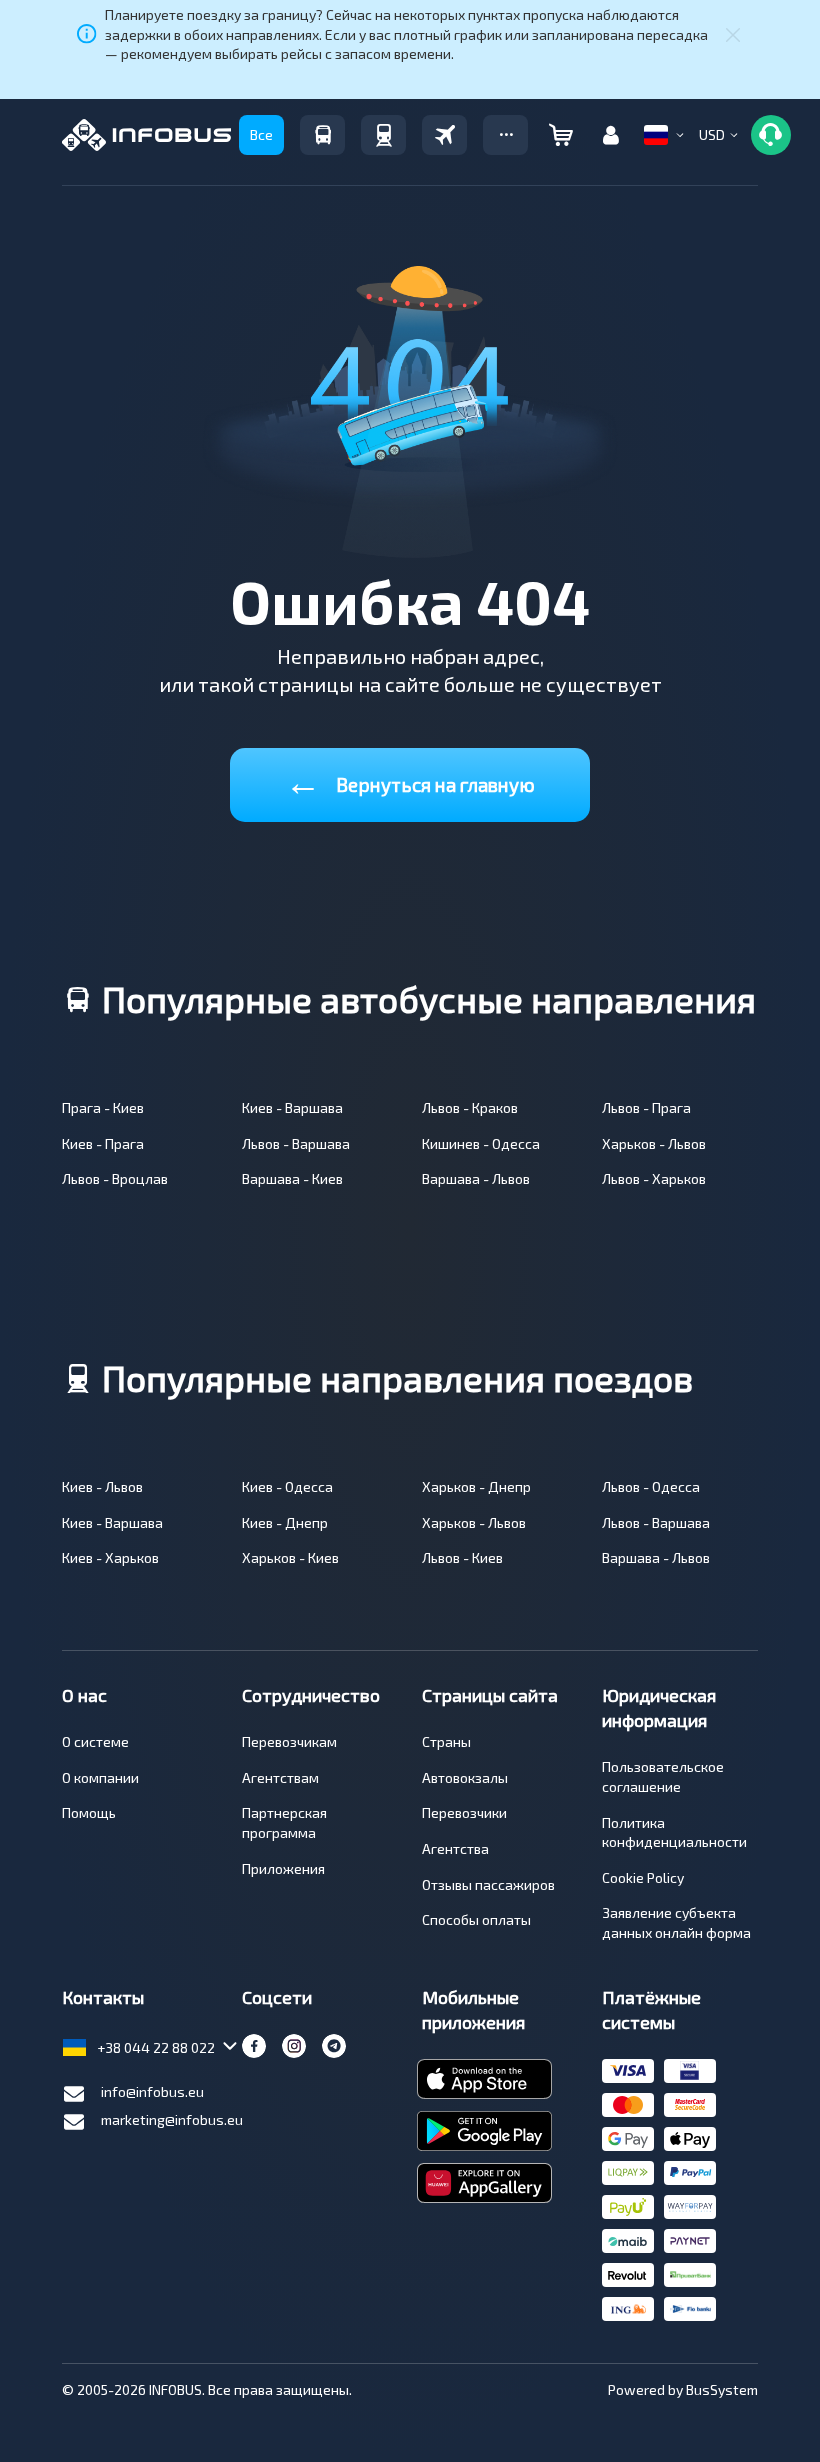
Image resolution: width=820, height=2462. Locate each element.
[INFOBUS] (146, 135)
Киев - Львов (102, 1486)
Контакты (103, 1997)
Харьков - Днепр (476, 1486)
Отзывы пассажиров (488, 1884)
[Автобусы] (322, 135)
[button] (505, 135)
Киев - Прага (103, 1143)
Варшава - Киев (292, 1178)
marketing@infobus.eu (172, 2119)
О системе (95, 1741)
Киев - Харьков (110, 1557)
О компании (100, 1777)
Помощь (89, 1812)
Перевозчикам (289, 1741)
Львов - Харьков (654, 1178)
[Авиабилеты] (444, 135)
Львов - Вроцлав (115, 1178)
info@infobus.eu (152, 2091)
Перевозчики (464, 1812)
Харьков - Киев (290, 1557)
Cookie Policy (643, 1877)
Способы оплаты (476, 1919)
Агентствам (280, 1777)
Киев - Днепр (285, 1522)
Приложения (283, 1868)
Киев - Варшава (292, 1107)
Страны (446, 1741)
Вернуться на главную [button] (410, 780)
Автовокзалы (465, 1777)
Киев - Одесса (287, 1486)
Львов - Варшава (296, 1143)
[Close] (733, 34)
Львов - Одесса (651, 1486)
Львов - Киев (462, 1557)
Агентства (455, 1848)
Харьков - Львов (654, 1143)
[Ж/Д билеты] (383, 135)
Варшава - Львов (476, 1178)
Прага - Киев (103, 1107)
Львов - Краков (470, 1107)
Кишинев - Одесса (481, 1143)
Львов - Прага (646, 1107)
